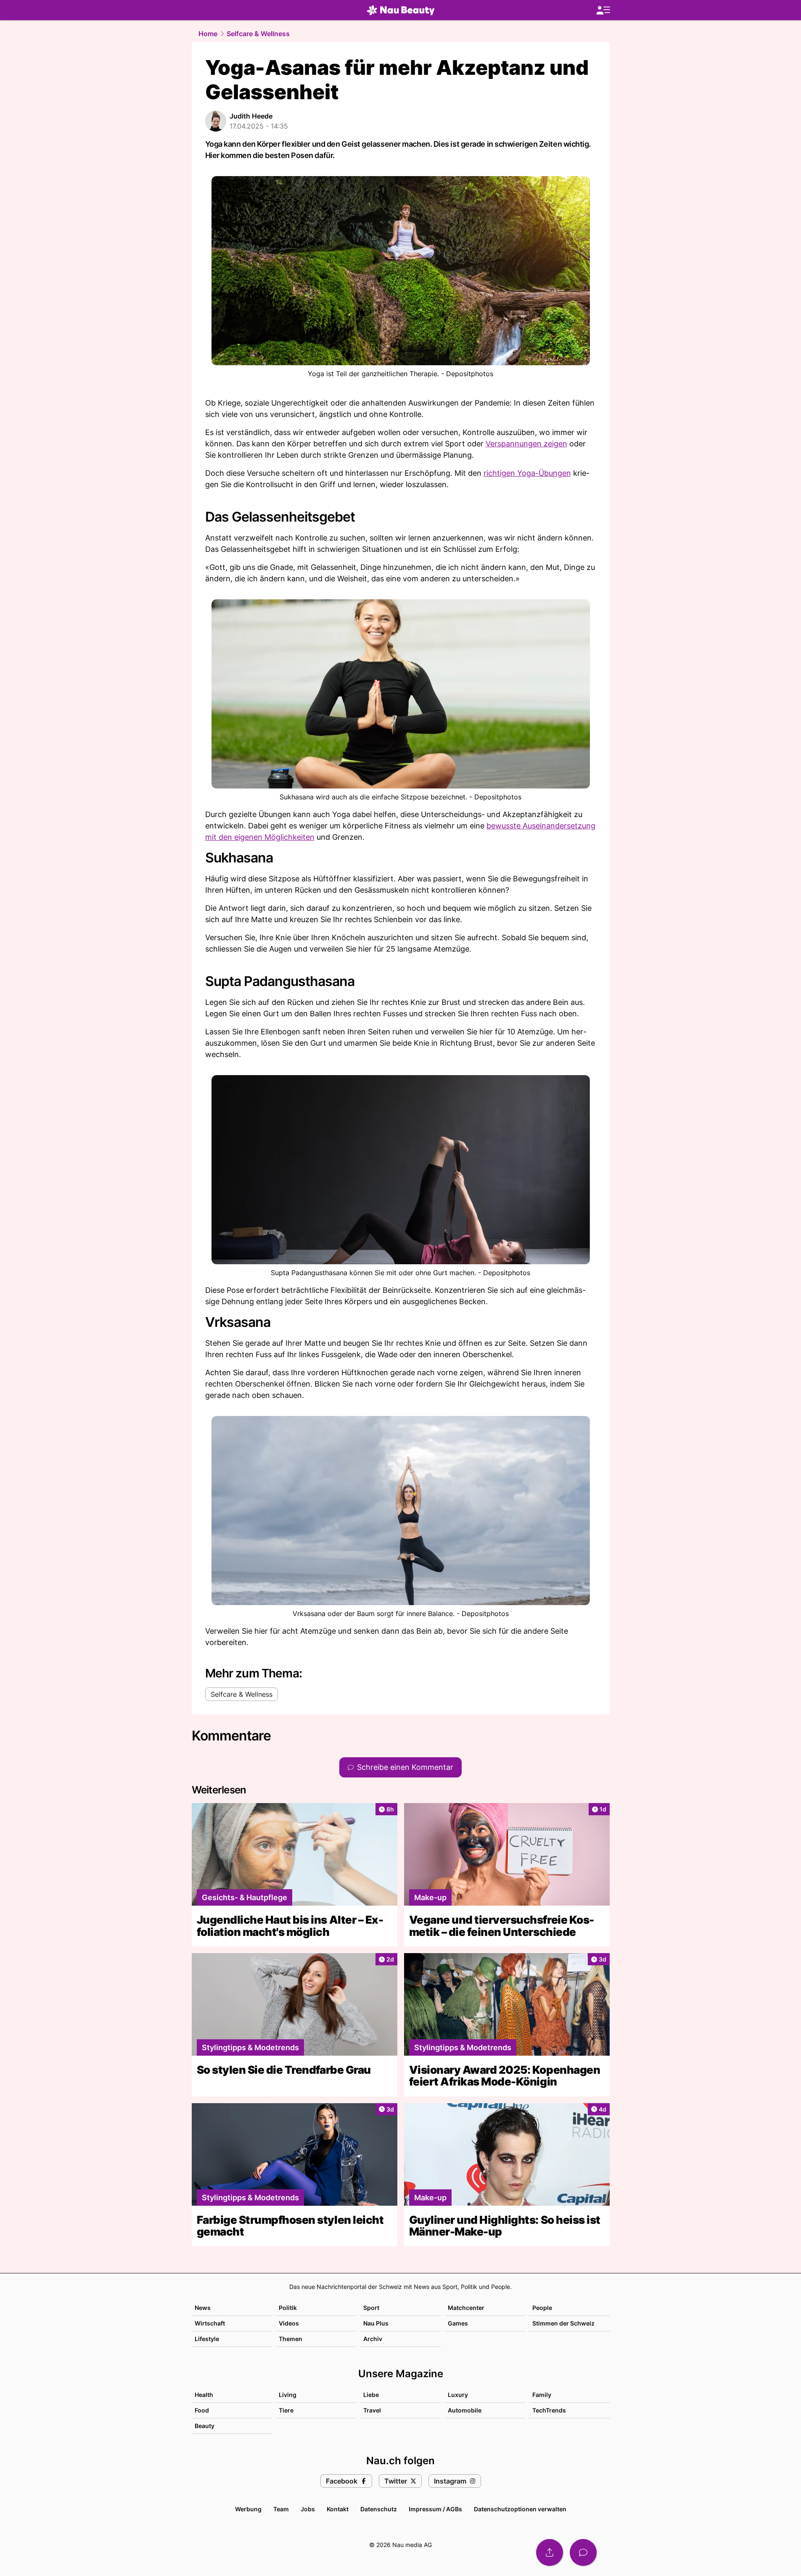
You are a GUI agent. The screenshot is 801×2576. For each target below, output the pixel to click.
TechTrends (549, 2410)
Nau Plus (376, 2323)
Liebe (371, 2395)
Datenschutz (379, 2509)
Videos (289, 2323)
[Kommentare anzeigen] (583, 2552)
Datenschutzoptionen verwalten (520, 2509)
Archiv (373, 2339)
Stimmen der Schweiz (563, 2323)
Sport (371, 2308)
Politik (288, 2308)
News (203, 2308)
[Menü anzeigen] (603, 10)
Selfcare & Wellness (258, 34)
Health (204, 2395)
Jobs (308, 2509)
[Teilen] (550, 2552)
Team (281, 2509)
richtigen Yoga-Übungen (527, 473)
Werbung (248, 2509)
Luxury (458, 2395)
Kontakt (338, 2509)
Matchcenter (466, 2308)
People (542, 2308)
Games (458, 2323)
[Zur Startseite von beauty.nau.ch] (401, 10)
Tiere (286, 2410)
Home (208, 34)
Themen (291, 2339)
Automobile (465, 2410)
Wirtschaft (210, 2323)
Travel (372, 2410)
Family (542, 2395)
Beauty (205, 2426)
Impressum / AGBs (435, 2509)
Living (288, 2395)
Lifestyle (207, 2339)
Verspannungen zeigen (526, 444)
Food (202, 2410)
